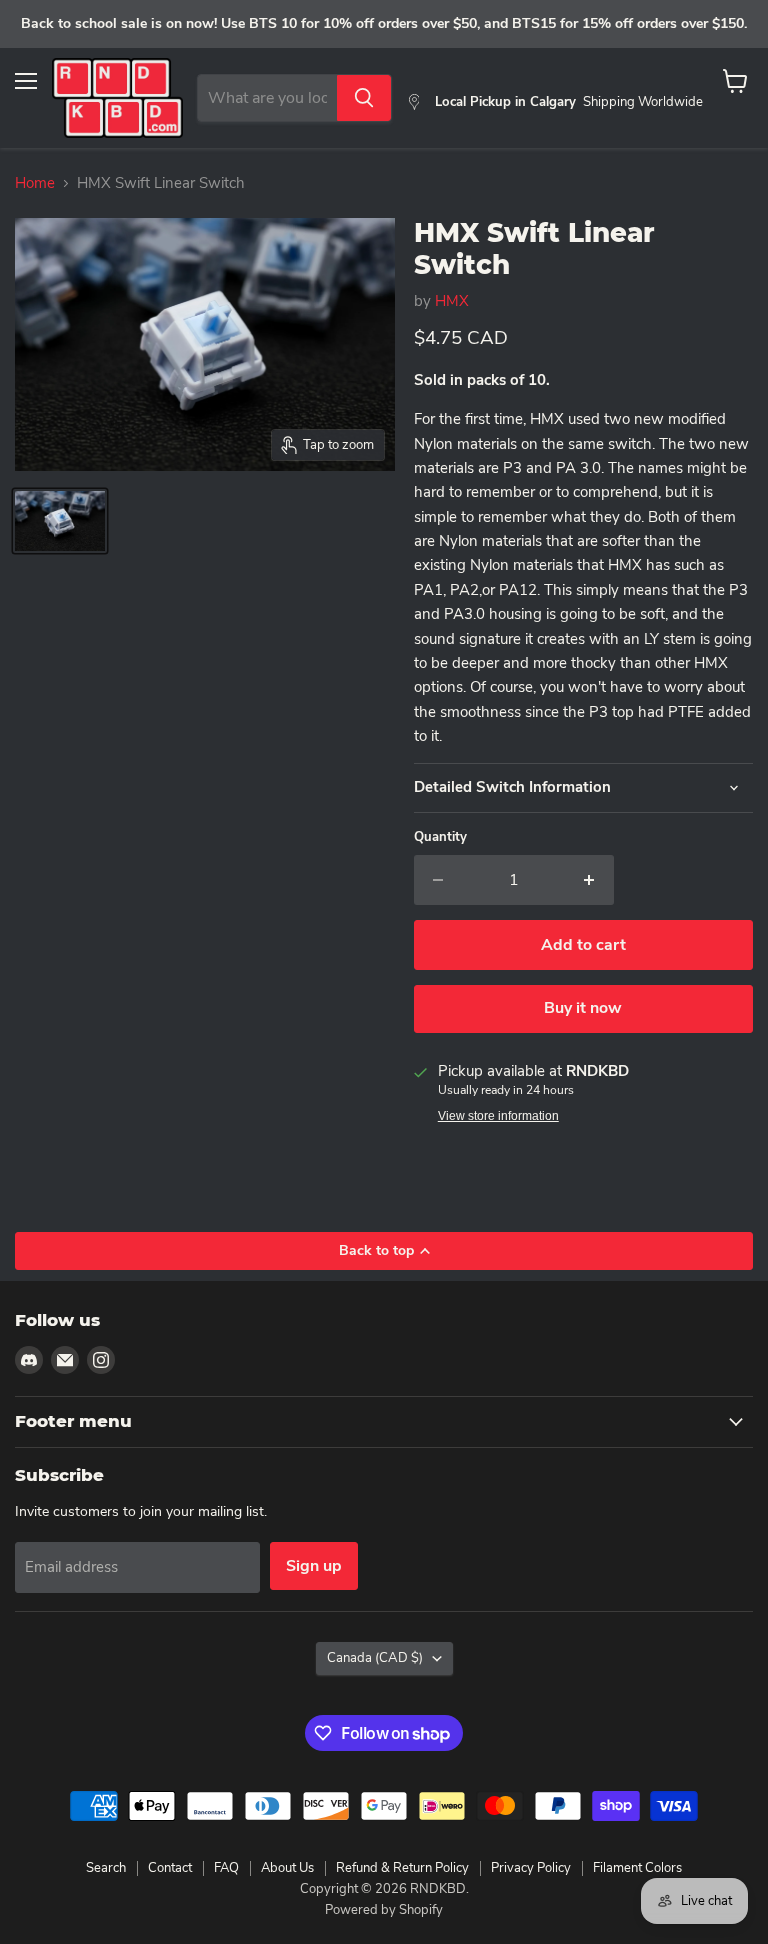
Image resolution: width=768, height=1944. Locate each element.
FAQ (226, 1868)
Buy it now (583, 1008)
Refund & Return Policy (402, 1868)
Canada (375, 1658)
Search (106, 1868)
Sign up (314, 1566)
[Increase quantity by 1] (589, 880)
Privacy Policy (531, 1868)
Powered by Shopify (384, 1910)
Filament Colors (637, 1868)
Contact (170, 1868)
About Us (287, 1868)
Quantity (440, 837)
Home (35, 183)
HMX (452, 301)
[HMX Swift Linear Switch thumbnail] (60, 521)
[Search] (364, 98)
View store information (498, 1116)
